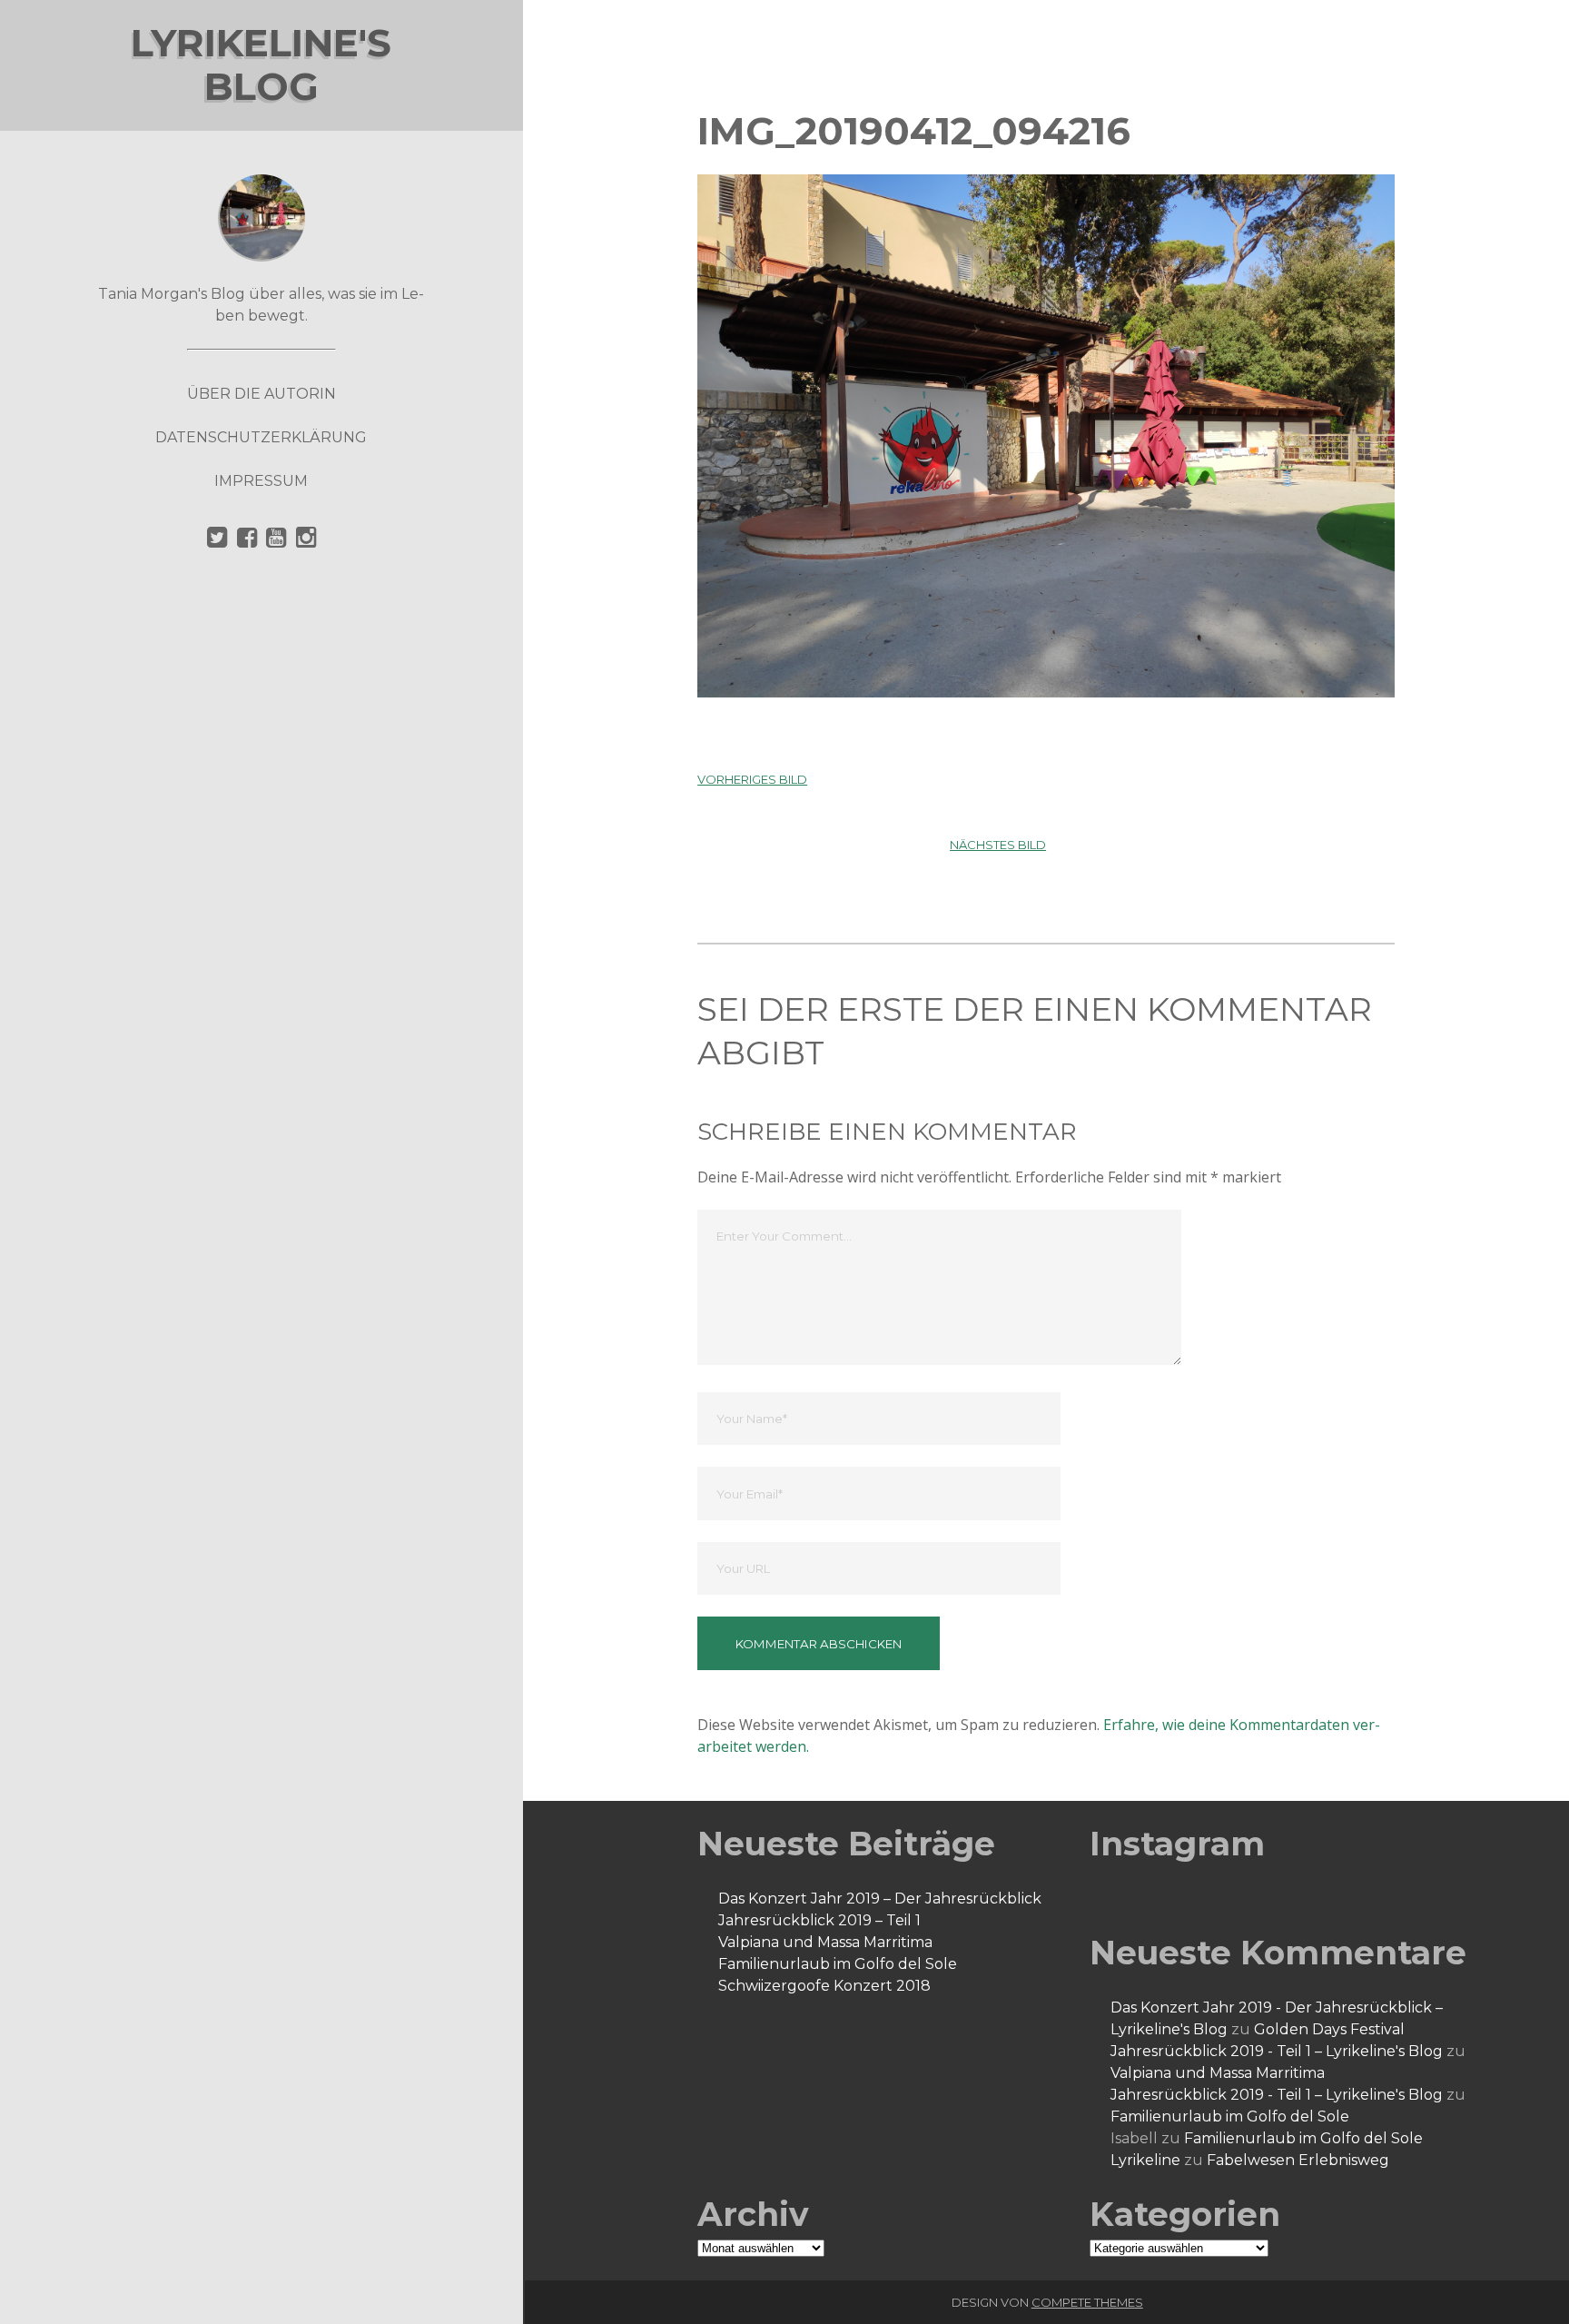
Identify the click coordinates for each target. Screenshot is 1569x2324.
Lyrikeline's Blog (261, 64)
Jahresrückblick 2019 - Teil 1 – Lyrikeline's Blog (1277, 2051)
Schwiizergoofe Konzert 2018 (824, 1986)
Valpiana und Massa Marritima (825, 1942)
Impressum (261, 481)
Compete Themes (1087, 2302)
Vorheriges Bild (752, 779)
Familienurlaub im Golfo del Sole (838, 1964)
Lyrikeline (1145, 2160)
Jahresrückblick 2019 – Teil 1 (819, 1920)
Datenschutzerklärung (261, 437)
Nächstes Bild (998, 845)
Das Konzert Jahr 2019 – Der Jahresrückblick (880, 1899)
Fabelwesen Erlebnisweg (1298, 2160)
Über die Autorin (261, 394)
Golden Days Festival (1329, 2029)
